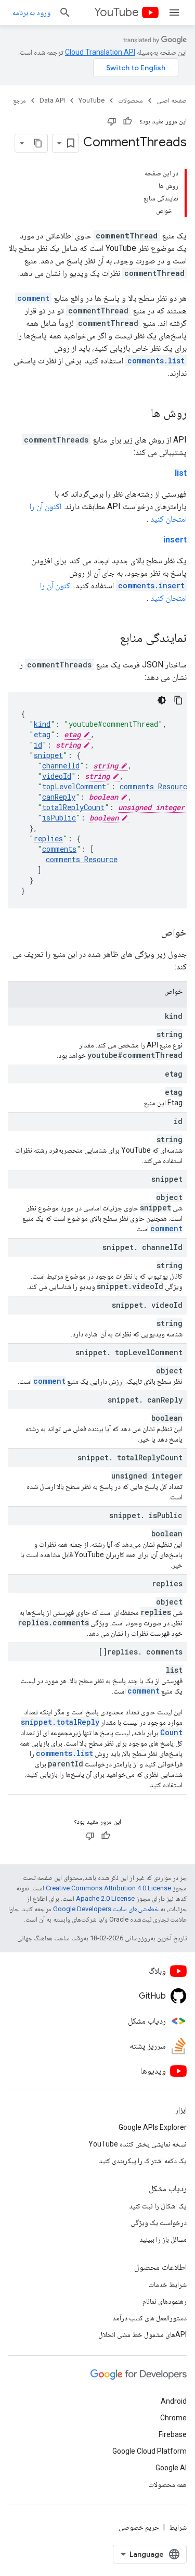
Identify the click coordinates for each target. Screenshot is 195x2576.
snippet (48, 755)
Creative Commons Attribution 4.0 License (108, 1888)
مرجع (19, 100)
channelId (61, 766)
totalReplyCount (73, 807)
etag (42, 734)
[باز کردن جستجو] (65, 12)
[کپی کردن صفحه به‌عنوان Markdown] (38, 143)
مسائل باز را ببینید (163, 2239)
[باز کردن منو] (174, 12)
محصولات (131, 100)
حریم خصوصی (139, 2527)
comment (33, 298)
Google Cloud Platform (149, 2451)
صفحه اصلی (172, 100)
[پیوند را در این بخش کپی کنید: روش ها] (140, 414)
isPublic (59, 818)
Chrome (173, 2418)
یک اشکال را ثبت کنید (158, 2206)
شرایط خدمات (167, 2284)
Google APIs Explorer (153, 2127)
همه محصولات (167, 2484)
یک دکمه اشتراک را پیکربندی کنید (143, 2161)
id (38, 745)
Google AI (171, 2468)
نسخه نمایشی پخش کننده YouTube (138, 2144)
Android (174, 2401)
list (181, 473)
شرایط (178, 2527)
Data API (52, 100)
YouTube (116, 12)
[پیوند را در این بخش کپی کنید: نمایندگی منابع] (109, 639)
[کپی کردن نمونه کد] (178, 700)
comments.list (156, 361)
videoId (57, 776)
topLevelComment (74, 786)
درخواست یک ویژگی (159, 2223)
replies (48, 838)
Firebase (173, 2434)
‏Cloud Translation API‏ (100, 52)
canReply (59, 797)
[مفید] (127, 121)
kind (42, 724)
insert (175, 540)
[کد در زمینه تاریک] (162, 700)
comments (59, 849)
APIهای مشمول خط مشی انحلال (142, 2334)
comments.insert (151, 585)
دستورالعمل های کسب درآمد (149, 2318)
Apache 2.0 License (105, 1898)
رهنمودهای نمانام (165, 2301)
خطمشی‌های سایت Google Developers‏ (106, 1909)
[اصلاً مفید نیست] (112, 121)
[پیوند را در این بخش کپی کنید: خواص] (151, 933)
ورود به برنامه (31, 12)
